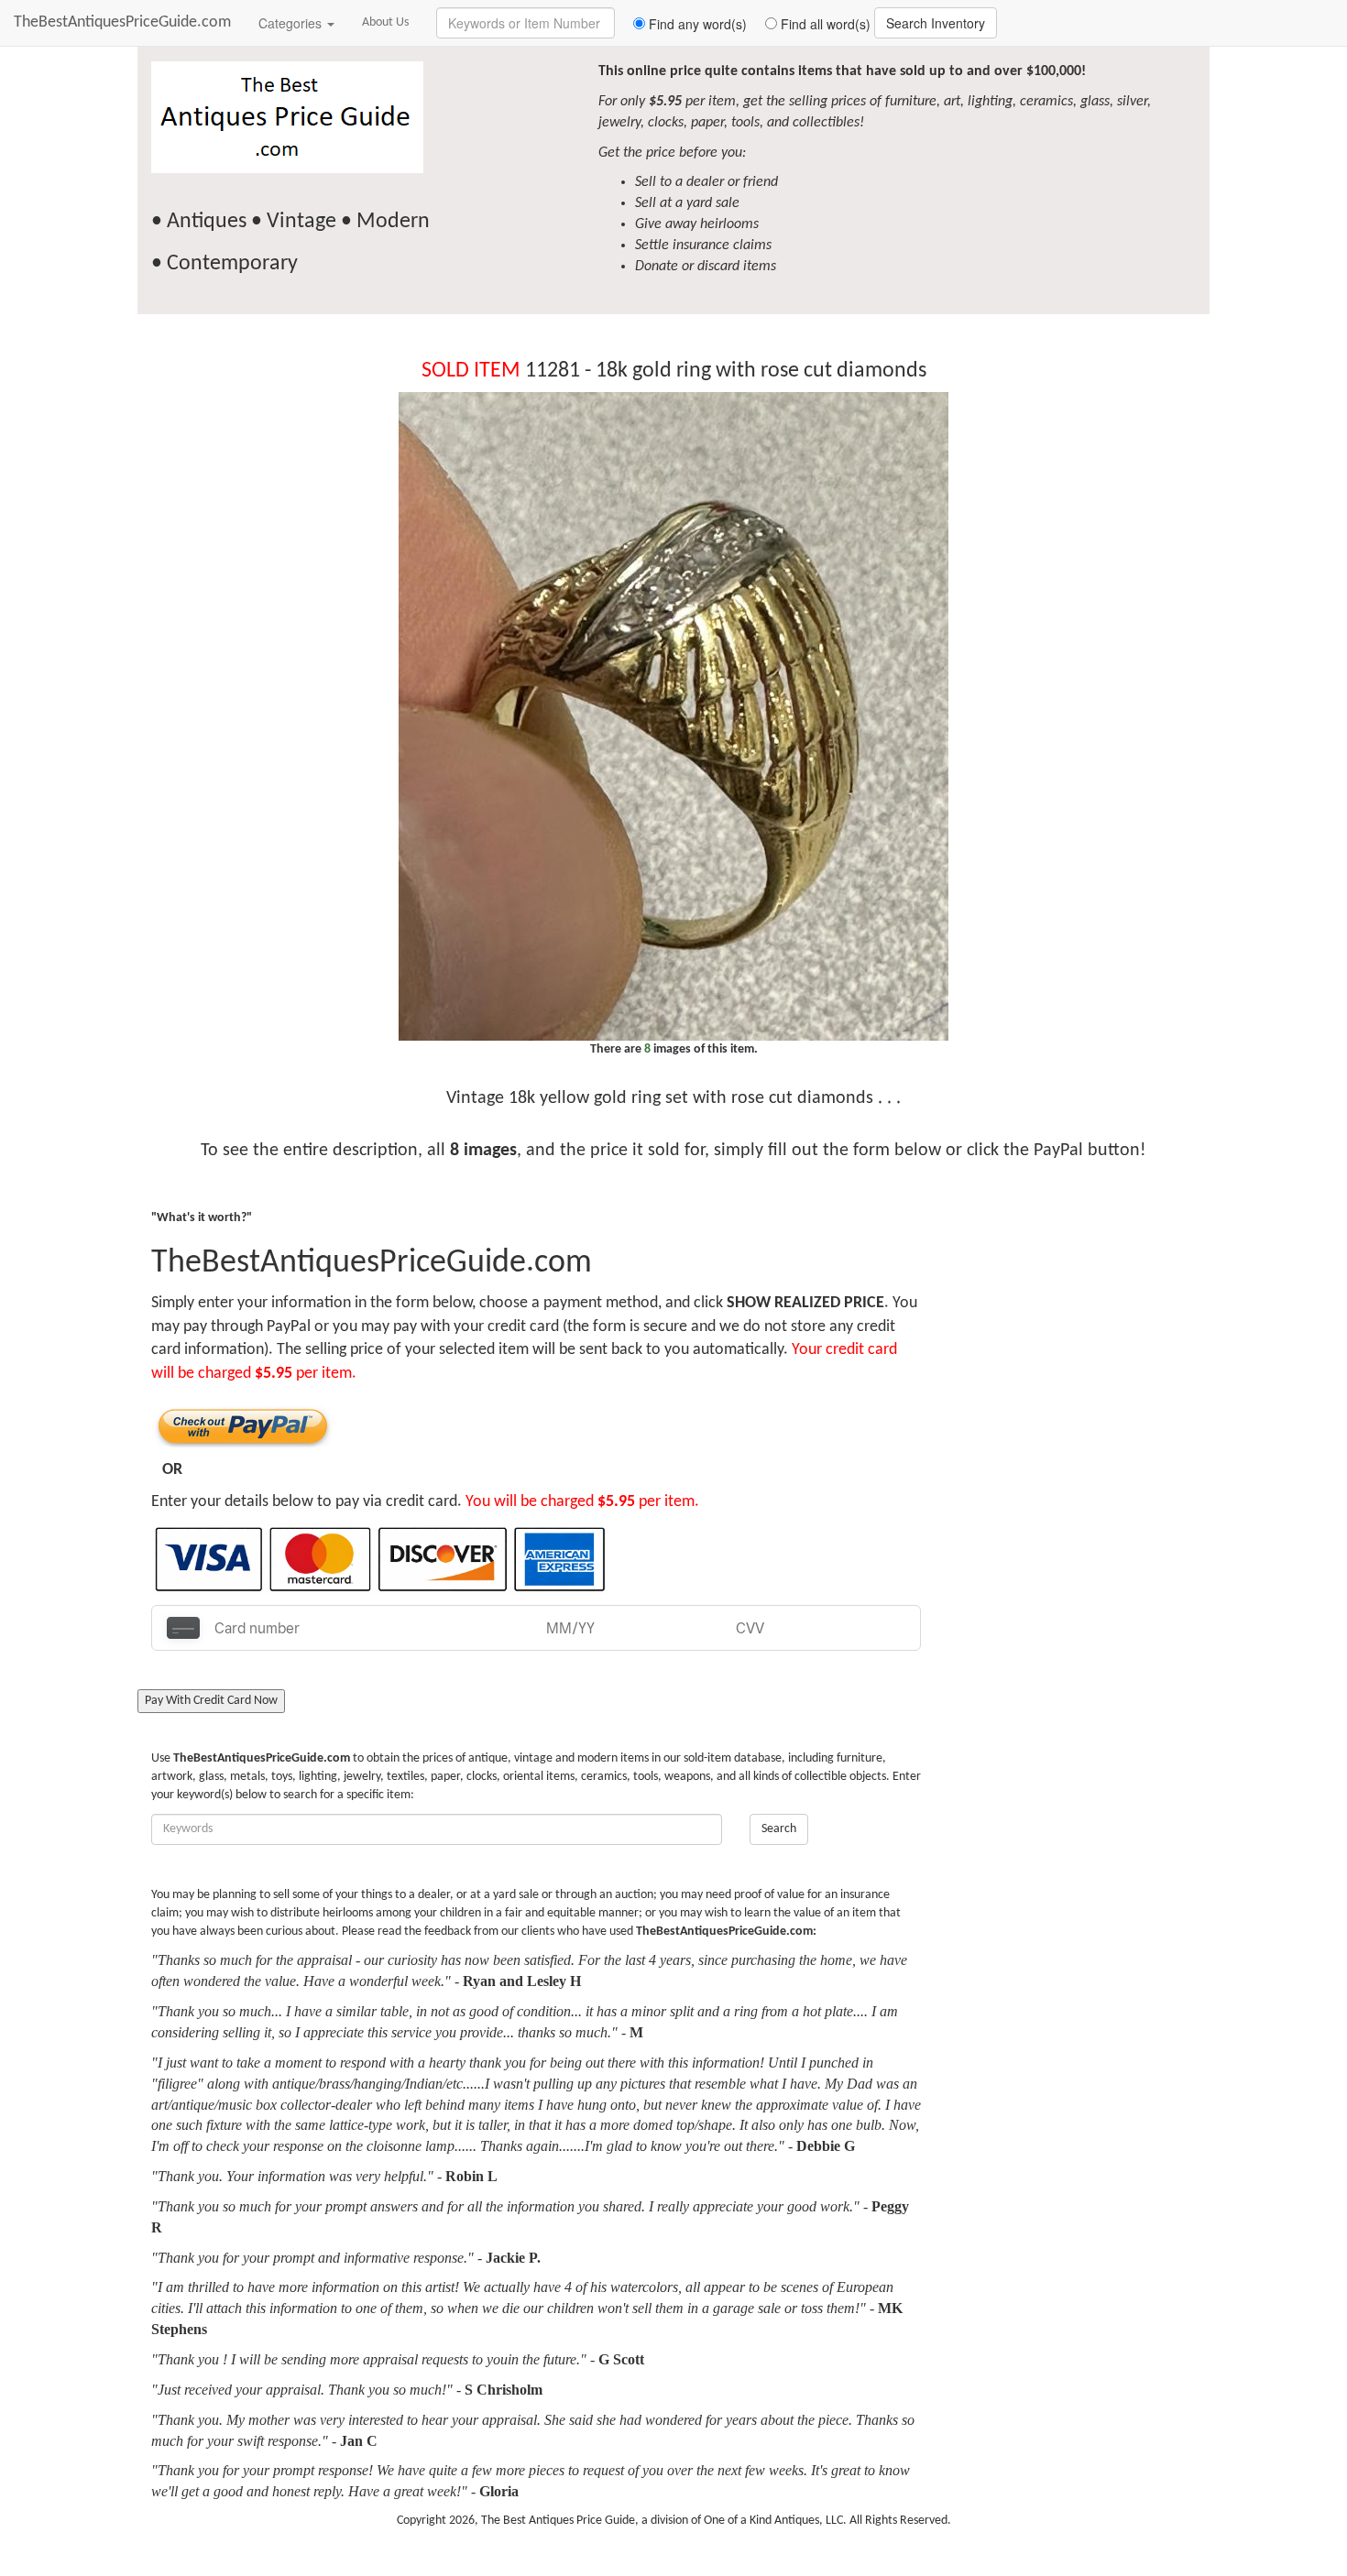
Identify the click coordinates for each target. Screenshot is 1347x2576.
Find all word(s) (824, 24)
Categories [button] (292, 23)
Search (779, 1829)
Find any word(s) (696, 24)
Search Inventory (936, 23)
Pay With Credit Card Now (211, 1701)
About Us (385, 22)
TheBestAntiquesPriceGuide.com (122, 22)
